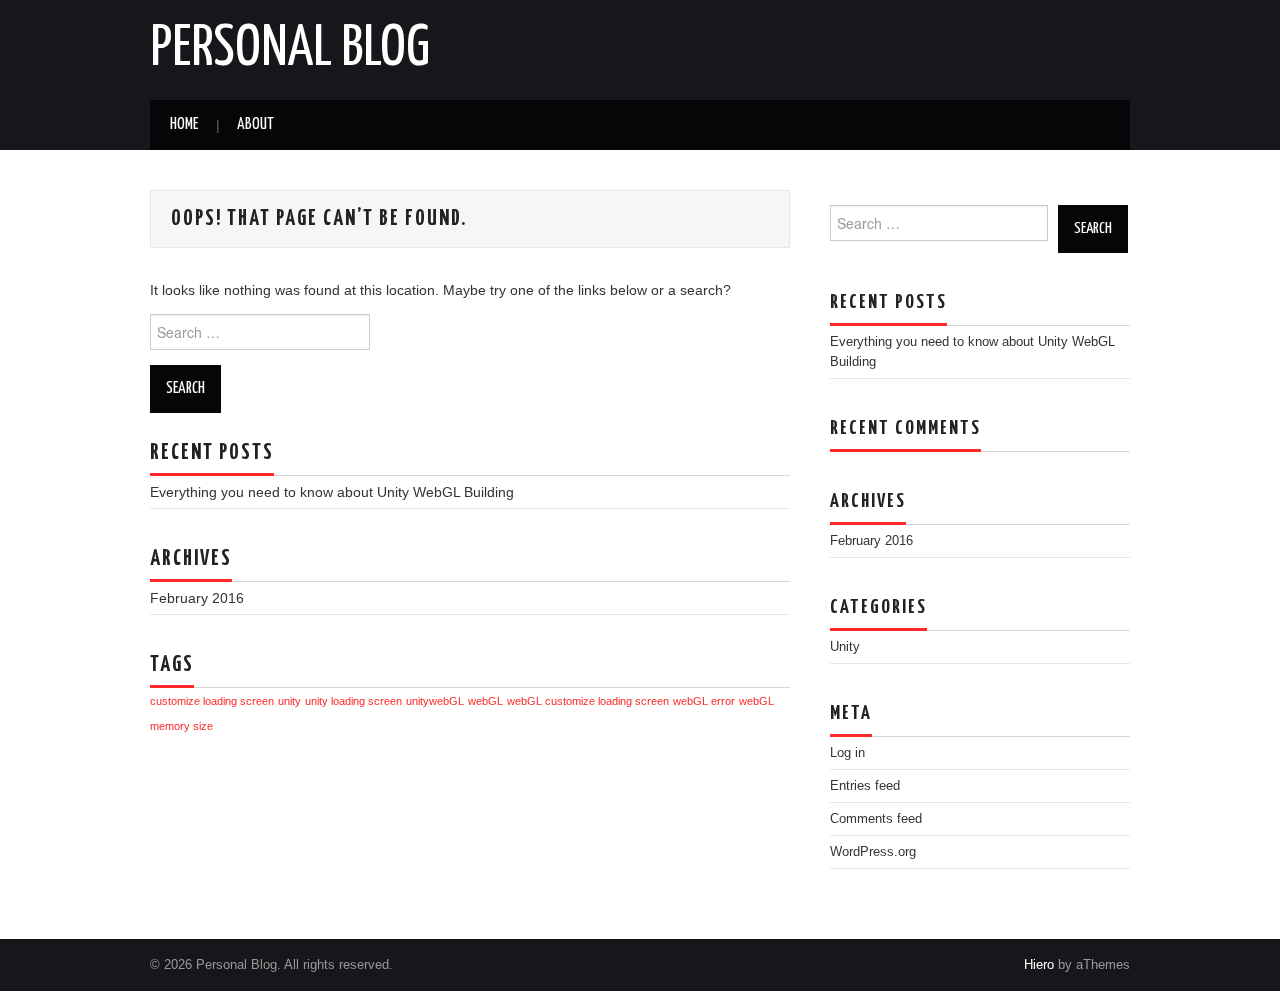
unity (289, 701)
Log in (847, 753)
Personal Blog (290, 49)
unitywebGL (435, 701)
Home (184, 124)
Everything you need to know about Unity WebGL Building (332, 492)
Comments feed (876, 819)
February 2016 (197, 598)
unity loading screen (353, 701)
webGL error (704, 701)
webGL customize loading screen (588, 701)
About (255, 124)
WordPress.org (873, 852)
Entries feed (865, 786)
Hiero (1039, 965)
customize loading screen (212, 701)
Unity (845, 647)
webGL (485, 701)
